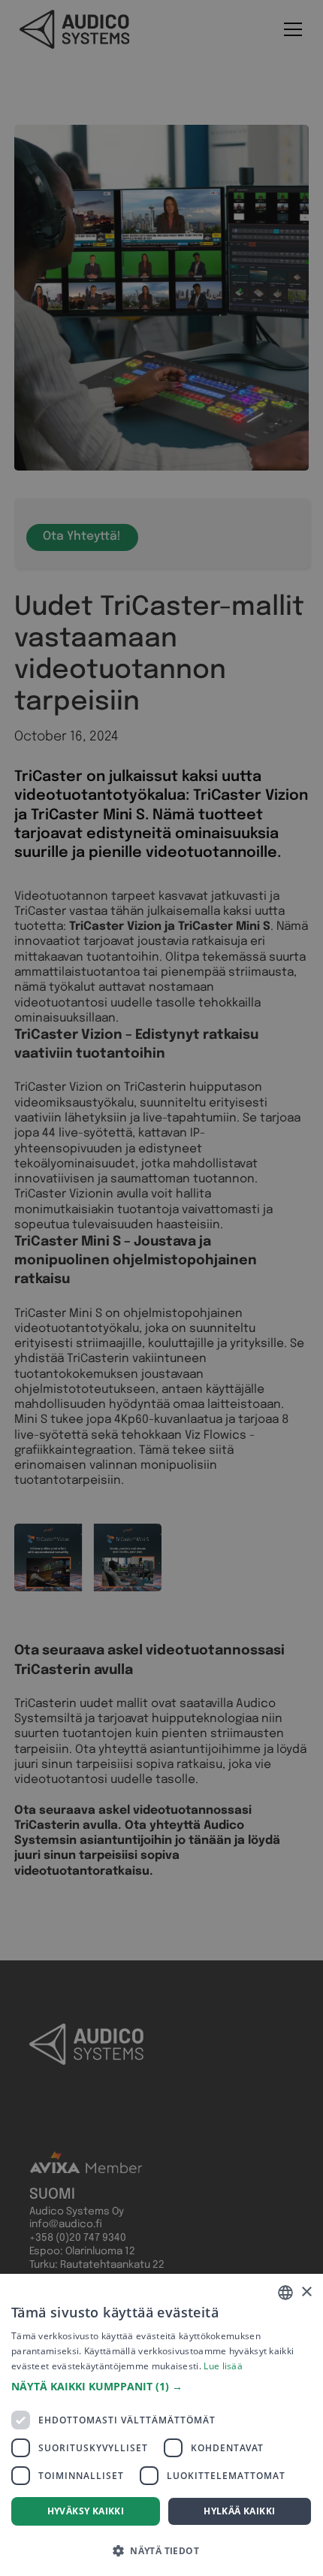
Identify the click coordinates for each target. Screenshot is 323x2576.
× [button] (306, 2292)
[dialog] (161, 2425)
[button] (161, 2387)
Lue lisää (223, 2366)
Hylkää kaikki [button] (239, 2511)
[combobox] (285, 2293)
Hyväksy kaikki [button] (86, 2511)
